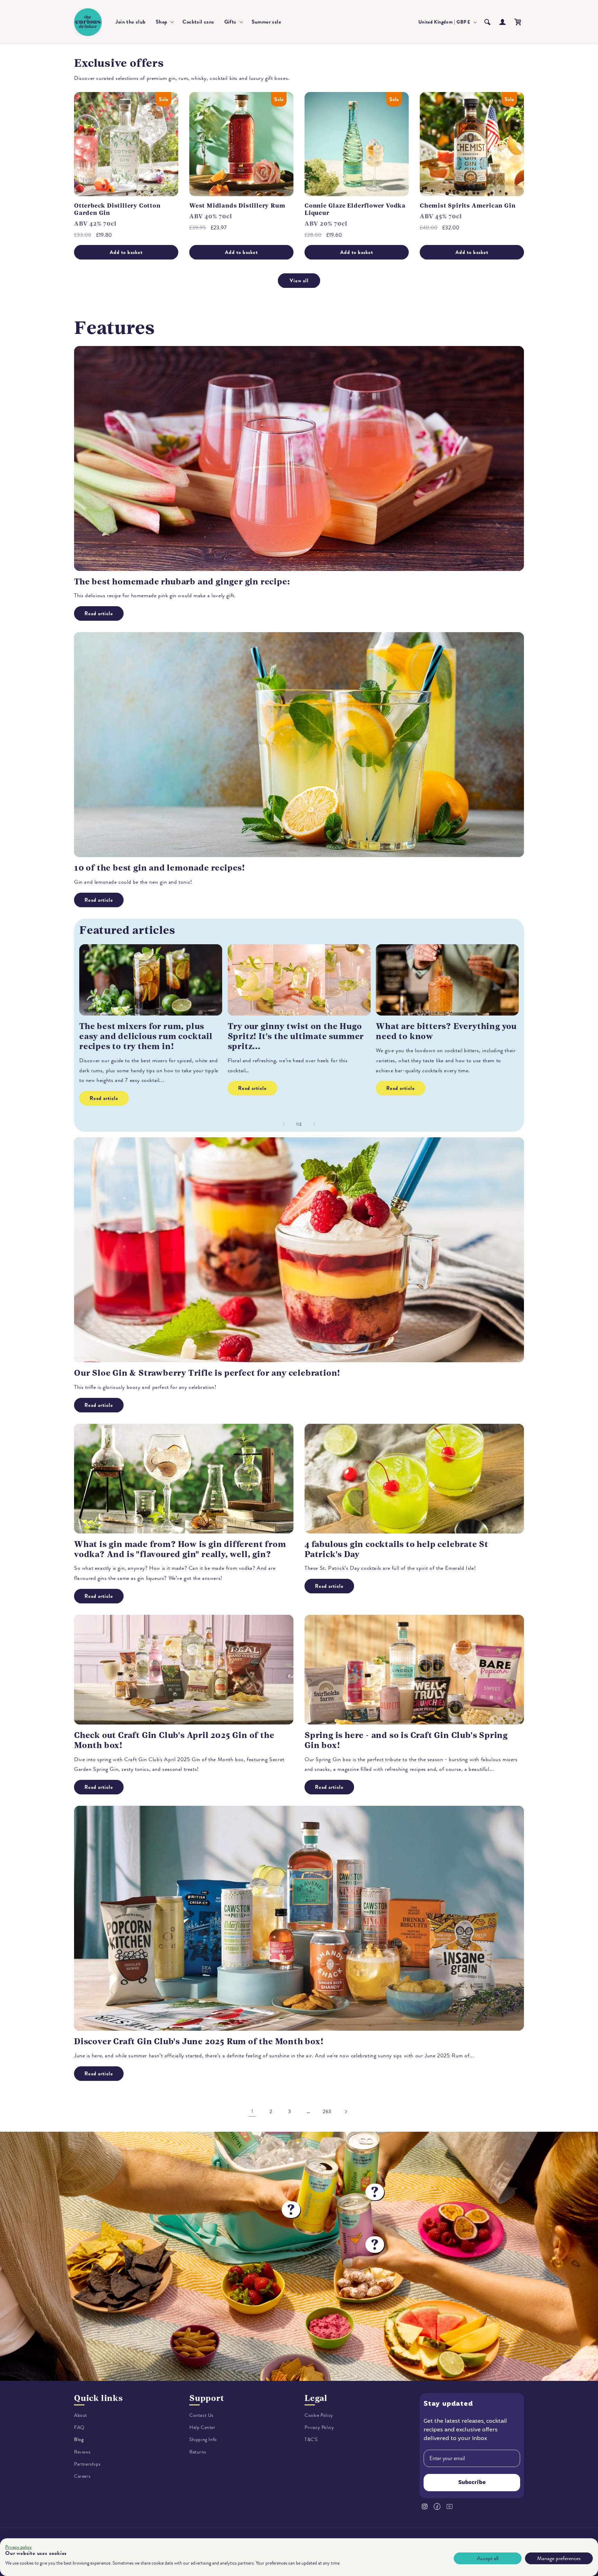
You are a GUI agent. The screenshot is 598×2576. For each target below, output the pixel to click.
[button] (164, 22)
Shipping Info (203, 2440)
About (81, 2415)
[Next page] (346, 2112)
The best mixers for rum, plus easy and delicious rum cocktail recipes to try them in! (146, 1036)
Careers (82, 2476)
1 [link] (252, 2111)
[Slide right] (314, 1124)
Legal (316, 2398)
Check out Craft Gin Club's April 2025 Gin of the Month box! (174, 1740)
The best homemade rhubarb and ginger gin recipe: (182, 582)
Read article (99, 613)
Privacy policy (19, 2547)
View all (299, 281)
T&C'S (311, 2440)
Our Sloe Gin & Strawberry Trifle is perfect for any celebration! (207, 1373)
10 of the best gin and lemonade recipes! (160, 868)
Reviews (82, 2452)
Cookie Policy (319, 2415)
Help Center (202, 2427)
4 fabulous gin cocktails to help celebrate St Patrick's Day (396, 1549)
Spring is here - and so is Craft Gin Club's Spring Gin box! (406, 1740)
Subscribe (472, 2483)
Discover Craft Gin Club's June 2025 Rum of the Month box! (199, 2041)
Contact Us (201, 2415)
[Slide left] (284, 1124)
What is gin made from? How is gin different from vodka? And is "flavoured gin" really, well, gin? (180, 1549)
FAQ (79, 2427)
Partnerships (87, 2464)
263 (327, 2111)
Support (207, 2398)
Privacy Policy (319, 2427)
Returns (198, 2452)
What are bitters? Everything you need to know (446, 1031)
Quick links (98, 2398)
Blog (79, 2440)
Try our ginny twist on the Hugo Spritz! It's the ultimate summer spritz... (296, 1036)
